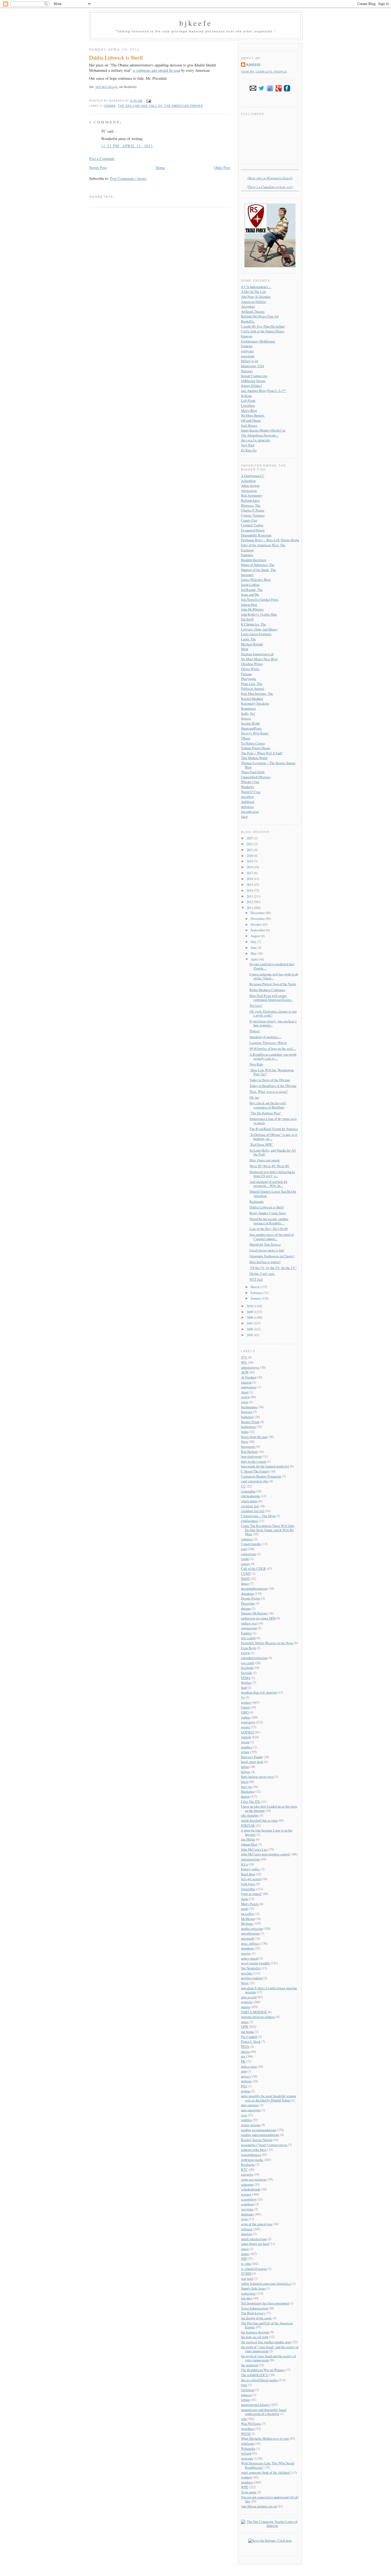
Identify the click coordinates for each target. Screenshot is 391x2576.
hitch (244, 1782)
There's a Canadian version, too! (270, 187)
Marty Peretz (250, 1904)
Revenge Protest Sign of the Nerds (273, 984)
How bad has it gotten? (265, 1262)
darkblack (248, 802)
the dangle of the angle (256, 2318)
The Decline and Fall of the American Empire (160, 106)
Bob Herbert (249, 1452)
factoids (246, 1673)
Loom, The (248, 639)
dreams (246, 1608)
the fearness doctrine (255, 2332)
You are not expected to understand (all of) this (270, 2499)
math (244, 1909)
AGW (245, 1372)
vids (244, 2419)
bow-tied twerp (251, 1456)
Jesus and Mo (250, 594)
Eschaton (247, 550)
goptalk (246, 1737)
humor (245, 1796)
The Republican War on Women (263, 2370)
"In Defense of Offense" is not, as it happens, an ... (273, 1137)
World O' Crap (251, 792)
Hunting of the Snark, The (258, 570)
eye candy (248, 1663)
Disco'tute (248, 1603)
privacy (246, 2076)
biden (245, 1432)
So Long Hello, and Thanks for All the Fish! (273, 1152)
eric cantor (248, 1638)
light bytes (248, 1884)
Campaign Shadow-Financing (261, 1476)
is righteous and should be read (156, 70)
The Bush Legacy (253, 2313)
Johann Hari (249, 604)
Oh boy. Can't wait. (262, 1274)
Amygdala (248, 306)
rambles (246, 2120)
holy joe (246, 1787)
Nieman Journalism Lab (257, 654)
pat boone (248, 2032)
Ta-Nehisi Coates (253, 743)
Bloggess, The (251, 505)
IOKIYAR (248, 1825)
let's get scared (251, 1879)
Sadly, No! (248, 713)
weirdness (248, 2429)
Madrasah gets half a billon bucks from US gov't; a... (272, 1174)
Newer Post (98, 168)
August (256, 936)
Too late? (256, 1005)
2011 (250, 908)
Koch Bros (248, 1874)
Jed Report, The (252, 590)
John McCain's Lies (254, 1849)
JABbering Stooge (253, 381)
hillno (245, 1767)
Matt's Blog (249, 411)
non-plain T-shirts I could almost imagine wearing (269, 1990)
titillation (248, 2390)
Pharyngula (249, 679)
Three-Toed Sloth (253, 772)
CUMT (246, 1573)
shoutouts (247, 2214)
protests (246, 2081)
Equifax (246, 1633)
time (244, 2385)
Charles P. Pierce (253, 510)
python (246, 2091)
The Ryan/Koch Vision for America (274, 1129)
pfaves (245, 2052)
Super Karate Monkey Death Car (263, 430)
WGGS (246, 2434)
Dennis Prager (251, 1598)
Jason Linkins (250, 585)
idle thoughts (250, 1815)
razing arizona (251, 2125)
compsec (247, 1539)
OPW (245, 2027)
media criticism (252, 1928)
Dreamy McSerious (254, 1613)
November (258, 919)
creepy (246, 1564)
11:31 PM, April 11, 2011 (127, 146)
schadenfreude (251, 2189)
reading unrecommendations (260, 2135)
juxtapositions (251, 1859)
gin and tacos (250, 811)
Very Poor (248, 445)
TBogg (246, 738)
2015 (250, 885)
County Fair (249, 520)
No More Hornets (253, 415)
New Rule (256, 1064)
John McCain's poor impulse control (265, 1854)
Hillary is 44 (249, 361)
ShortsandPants (251, 728)
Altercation (249, 490)
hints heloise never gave (257, 1776)
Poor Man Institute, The (257, 693)
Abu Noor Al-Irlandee (256, 297)
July (254, 942)
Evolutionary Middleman (258, 341)
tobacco (246, 2395)
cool (244, 1549)
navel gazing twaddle (255, 1963)
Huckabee (248, 1791)
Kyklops (246, 396)
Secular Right (250, 723)
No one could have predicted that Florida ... (272, 966)
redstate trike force (254, 2150)
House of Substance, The (258, 565)
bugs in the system (253, 1461)
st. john (246, 2264)
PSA (244, 2086)
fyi (243, 1697)
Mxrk (245, 649)
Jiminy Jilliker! (251, 386)
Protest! (255, 1031)
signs (244, 2219)
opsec (245, 2022)
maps (245, 1899)
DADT (246, 1579)
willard (246, 2453)
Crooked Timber (252, 525)
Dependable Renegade (256, 535)
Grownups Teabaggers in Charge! (272, 1256)
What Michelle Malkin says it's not (265, 2438)
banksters (247, 1417)
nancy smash (250, 1958)
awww (245, 1397)
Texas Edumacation (254, 2308)
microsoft (248, 1938)
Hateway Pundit (252, 1757)
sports (245, 2254)
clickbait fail (250, 1506)
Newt (245, 1983)
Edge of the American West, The (263, 545)
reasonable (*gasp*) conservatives (264, 2145)
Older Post (222, 168)
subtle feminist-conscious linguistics (266, 2283)
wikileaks (248, 2443)
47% (244, 1357)
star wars (247, 2278)
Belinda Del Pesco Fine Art (260, 316)
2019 (250, 861)
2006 (250, 1329)
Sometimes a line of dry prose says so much (273, 1121)
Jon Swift (247, 619)
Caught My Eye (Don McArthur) (263, 326)
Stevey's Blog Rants (255, 733)
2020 (250, 856)
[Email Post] (148, 101)
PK (243, 2061)
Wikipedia (248, 2448)
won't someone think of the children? (266, 2472)
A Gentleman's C (253, 476)
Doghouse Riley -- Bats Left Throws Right (270, 540)
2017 (250, 873)
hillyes (246, 1772)
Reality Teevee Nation (257, 2140)
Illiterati (247, 371)
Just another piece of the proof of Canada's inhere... (272, 1236)
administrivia (250, 1367)
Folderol (247, 346)
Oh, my (254, 1097)
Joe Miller (248, 1839)
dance (245, 1583)
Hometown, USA (253, 366)
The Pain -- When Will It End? (262, 753)
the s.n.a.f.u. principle (256, 440)
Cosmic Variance (253, 515)
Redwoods (257, 1202)
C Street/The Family (255, 1471)
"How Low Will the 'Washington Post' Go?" (272, 1072)
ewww (245, 1653)
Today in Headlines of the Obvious (273, 1086)
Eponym (247, 336)
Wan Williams (251, 2423)
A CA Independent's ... (256, 287)
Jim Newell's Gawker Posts (260, 599)
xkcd (244, 817)
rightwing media (252, 2160)
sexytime (247, 2209)
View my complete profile (264, 72)
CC (243, 1486)
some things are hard (255, 2244)
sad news (247, 2174)
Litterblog (248, 405)
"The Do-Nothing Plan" (265, 1113)
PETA (245, 2046)
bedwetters (248, 1427)
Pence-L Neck (251, 2041)
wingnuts (247, 2458)
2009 (250, 1312)
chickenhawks (251, 1496)
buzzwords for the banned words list (265, 1466)
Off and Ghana (251, 420)
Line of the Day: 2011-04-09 (269, 1229)
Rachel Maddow (252, 699)
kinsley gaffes (250, 1869)
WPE (245, 2487)
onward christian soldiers (258, 2017)
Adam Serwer (250, 485)
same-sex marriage (254, 2179)
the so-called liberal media (259, 2380)
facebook (247, 1668)
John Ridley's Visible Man (259, 614)
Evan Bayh (248, 1648)
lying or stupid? (251, 1894)
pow (244, 2071)
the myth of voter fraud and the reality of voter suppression (268, 2358)
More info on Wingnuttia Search (270, 178)
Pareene (246, 674)
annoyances (249, 1387)
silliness (247, 2229)
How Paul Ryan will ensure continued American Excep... (271, 998)
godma (246, 1717)
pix (243, 2056)
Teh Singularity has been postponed (265, 2303)
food (244, 1687)
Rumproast (248, 708)
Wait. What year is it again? (269, 1092)
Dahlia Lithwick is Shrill (116, 58)
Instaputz (247, 575)
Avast (245, 1392)
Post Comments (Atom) (128, 178)
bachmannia (249, 1407)
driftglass (247, 807)
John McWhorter (252, 609)
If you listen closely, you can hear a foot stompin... (273, 1023)
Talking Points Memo (256, 748)
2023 (250, 844)
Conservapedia (251, 1544)
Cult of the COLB (253, 1568)
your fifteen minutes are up (259, 2506)
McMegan (248, 1919)
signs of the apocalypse (257, 2224)
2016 (250, 879)
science (246, 2194)
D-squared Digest (253, 530)
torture (246, 2400)
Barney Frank (250, 1422)
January (256, 1298)
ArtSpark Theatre (253, 311)
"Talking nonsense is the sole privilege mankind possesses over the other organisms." (196, 31)
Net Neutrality (251, 1968)
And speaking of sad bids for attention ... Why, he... (268, 1184)
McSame (247, 1923)
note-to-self (249, 1997)
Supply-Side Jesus (253, 2288)
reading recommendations (259, 2130)
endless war (249, 1623)
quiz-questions (251, 2110)
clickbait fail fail (253, 1511)
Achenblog (248, 481)
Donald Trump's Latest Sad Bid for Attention (273, 1193)
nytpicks (247, 2002)
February (257, 1293)
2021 (250, 850)
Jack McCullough (106, 87)
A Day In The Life (253, 291)
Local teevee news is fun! (267, 1250)
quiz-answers (250, 2105)
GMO (245, 1712)
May (254, 953)
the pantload (249, 2365)
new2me (247, 1973)
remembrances (251, 2155)
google (246, 1727)
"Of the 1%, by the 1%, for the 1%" (273, 1268)
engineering (249, 1628)
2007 (250, 1323)
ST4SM (246, 2273)
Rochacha (248, 2164)
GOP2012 (248, 1732)
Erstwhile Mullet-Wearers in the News (267, 1643)
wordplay (247, 2482)
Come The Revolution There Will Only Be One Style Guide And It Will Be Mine (268, 1530)
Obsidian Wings (252, 664)
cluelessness (249, 1521)
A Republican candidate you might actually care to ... (273, 1056)
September (258, 930)
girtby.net (247, 351)
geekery (246, 1702)
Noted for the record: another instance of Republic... (269, 1221)
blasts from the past (254, 1437)
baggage (247, 1412)
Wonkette (248, 787)
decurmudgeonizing (254, 1588)
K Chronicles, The (253, 624)
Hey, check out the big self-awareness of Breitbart (268, 1105)
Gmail (245, 1707)
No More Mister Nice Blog (259, 659)
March (255, 1287)
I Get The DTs (251, 1801)
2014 (250, 890)
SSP (244, 2258)
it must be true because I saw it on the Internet (267, 1832)
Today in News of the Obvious (270, 1080)
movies (246, 1953)
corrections (249, 1554)
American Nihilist (253, 302)
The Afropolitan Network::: (260, 435)
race (244, 2115)
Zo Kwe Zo (249, 450)
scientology (249, 2199)
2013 (250, 896)
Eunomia (247, 555)
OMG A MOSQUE (254, 2012)
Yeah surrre (249, 2492)
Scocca (246, 718)
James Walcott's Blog (256, 580)
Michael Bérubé (252, 644)
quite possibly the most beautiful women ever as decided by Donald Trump (269, 2098)
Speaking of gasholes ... (265, 1037)
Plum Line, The (252, 684)
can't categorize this (255, 1481)
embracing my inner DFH (258, 1618)
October (256, 924)
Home (160, 168)
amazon (246, 1382)
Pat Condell (249, 2037)
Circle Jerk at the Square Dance (263, 331)
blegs (245, 1441)
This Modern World (254, 758)
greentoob (248, 356)
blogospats (248, 1446)
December (258, 913)
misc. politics (250, 1943)
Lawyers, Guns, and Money (259, 629)
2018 (250, 867)
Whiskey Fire (250, 782)
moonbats (248, 1948)
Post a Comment (102, 158)
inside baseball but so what (259, 1820)
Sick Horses (249, 425)
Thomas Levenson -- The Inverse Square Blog (268, 765)
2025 (250, 838)
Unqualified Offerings (256, 777)
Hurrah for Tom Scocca (265, 1244)
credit (245, 1559)
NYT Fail (256, 1279)
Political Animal (253, 688)
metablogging (250, 1933)
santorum (247, 2184)
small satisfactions (254, 2239)
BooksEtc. (248, 321)
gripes (245, 1752)
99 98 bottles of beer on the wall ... (273, 1048)
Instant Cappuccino (254, 376)
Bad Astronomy (252, 495)
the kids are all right (255, 2337)
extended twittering (254, 1658)
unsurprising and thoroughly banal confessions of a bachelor (264, 2412)
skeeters (247, 2234)
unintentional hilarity (255, 2405)
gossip (245, 1742)
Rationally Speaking (255, 703)
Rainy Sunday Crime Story (268, 1213)
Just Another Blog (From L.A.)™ (263, 391)
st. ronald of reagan (254, 2269)
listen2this (248, 1889)
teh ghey (247, 2298)
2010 (250, 1306)
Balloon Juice (250, 500)
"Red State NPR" (261, 1144)
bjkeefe (196, 23)
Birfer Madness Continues (267, 990)
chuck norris (249, 1501)
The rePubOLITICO (255, 2375)
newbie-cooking (252, 1978)
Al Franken (249, 1377)
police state (249, 2066)
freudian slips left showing (259, 1692)
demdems (248, 1593)
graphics (247, 1747)
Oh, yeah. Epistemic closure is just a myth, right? (273, 1013)
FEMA (246, 1678)
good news (248, 1722)
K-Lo (244, 1864)
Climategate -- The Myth (258, 1516)
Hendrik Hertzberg (254, 560)
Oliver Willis (250, 669)
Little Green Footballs (256, 634)
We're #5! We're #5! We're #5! (269, 1166)
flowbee (246, 1682)
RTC (244, 2169)
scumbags (248, 2204)
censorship (248, 1491)
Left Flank (248, 400)
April (255, 959)
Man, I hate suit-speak (265, 1160)
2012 (250, 902)
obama (110, 106)
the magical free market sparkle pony (266, 2342)
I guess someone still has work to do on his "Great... (274, 976)
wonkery (247, 2477)
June (254, 948)
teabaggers (248, 2293)
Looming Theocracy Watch (268, 1043)
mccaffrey (248, 1914)
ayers (245, 1402)
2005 (250, 1335)
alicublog (247, 797)
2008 (250, 1317)
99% (244, 1362)
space (245, 2249)
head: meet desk (252, 1762)
